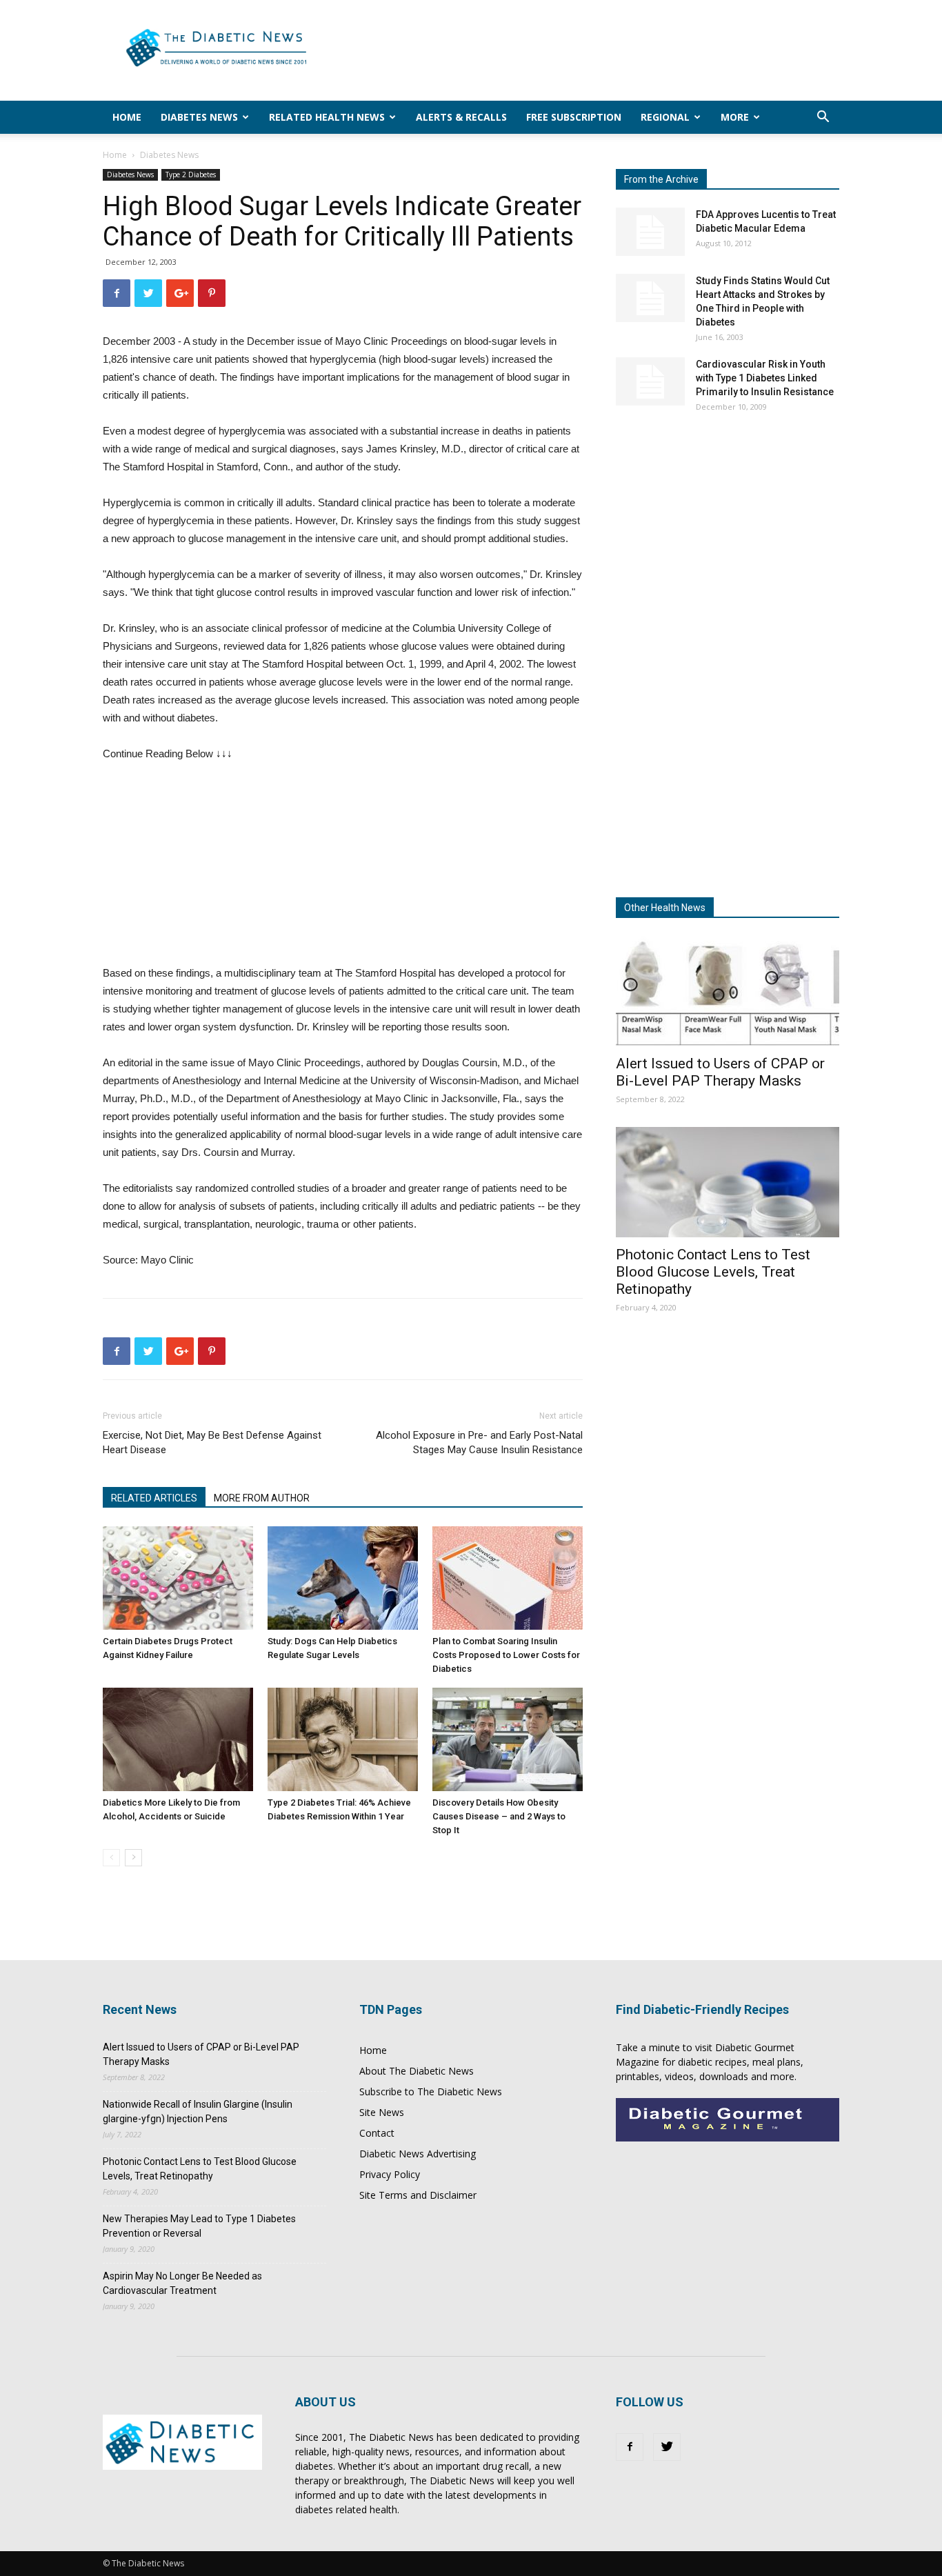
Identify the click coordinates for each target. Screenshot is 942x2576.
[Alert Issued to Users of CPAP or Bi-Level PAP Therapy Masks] (728, 991)
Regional (665, 117)
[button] (823, 118)
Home (127, 117)
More (735, 117)
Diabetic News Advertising (418, 2154)
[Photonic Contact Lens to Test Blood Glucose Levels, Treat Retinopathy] (728, 1182)
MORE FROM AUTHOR (262, 1498)
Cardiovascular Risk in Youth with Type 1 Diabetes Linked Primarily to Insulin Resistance (765, 378)
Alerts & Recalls (461, 117)
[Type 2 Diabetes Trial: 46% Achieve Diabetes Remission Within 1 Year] (343, 1739)
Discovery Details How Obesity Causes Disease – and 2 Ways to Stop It (499, 1816)
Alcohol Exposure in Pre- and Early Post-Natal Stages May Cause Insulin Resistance (479, 1442)
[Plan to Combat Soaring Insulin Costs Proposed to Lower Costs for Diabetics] (508, 1578)
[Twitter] (667, 2447)
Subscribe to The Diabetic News (431, 2091)
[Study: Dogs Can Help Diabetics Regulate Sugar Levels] (343, 1578)
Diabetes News (199, 117)
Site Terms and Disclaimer (418, 2195)
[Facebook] (630, 2447)
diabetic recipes (712, 2062)
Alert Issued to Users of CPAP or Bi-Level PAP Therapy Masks (720, 1072)
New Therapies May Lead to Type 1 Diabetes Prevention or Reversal (199, 2226)
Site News (382, 2112)
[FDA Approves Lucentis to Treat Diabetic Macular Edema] (650, 232)
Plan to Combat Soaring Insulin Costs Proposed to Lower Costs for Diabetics (506, 1655)
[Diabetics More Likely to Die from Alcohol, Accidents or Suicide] (178, 1739)
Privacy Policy (390, 2174)
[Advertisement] (588, 50)
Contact (377, 2133)
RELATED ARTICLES (154, 1498)
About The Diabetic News (417, 2071)
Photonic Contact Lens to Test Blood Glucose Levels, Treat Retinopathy (713, 1272)
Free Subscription (574, 117)
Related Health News (327, 117)
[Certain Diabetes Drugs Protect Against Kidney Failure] (178, 1578)
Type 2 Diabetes (191, 174)
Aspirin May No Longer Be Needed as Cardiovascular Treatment (182, 2283)
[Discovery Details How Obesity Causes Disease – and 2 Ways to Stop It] (508, 1739)
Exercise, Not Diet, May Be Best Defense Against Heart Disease (212, 1442)
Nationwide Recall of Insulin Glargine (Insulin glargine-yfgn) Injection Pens (198, 2111)
